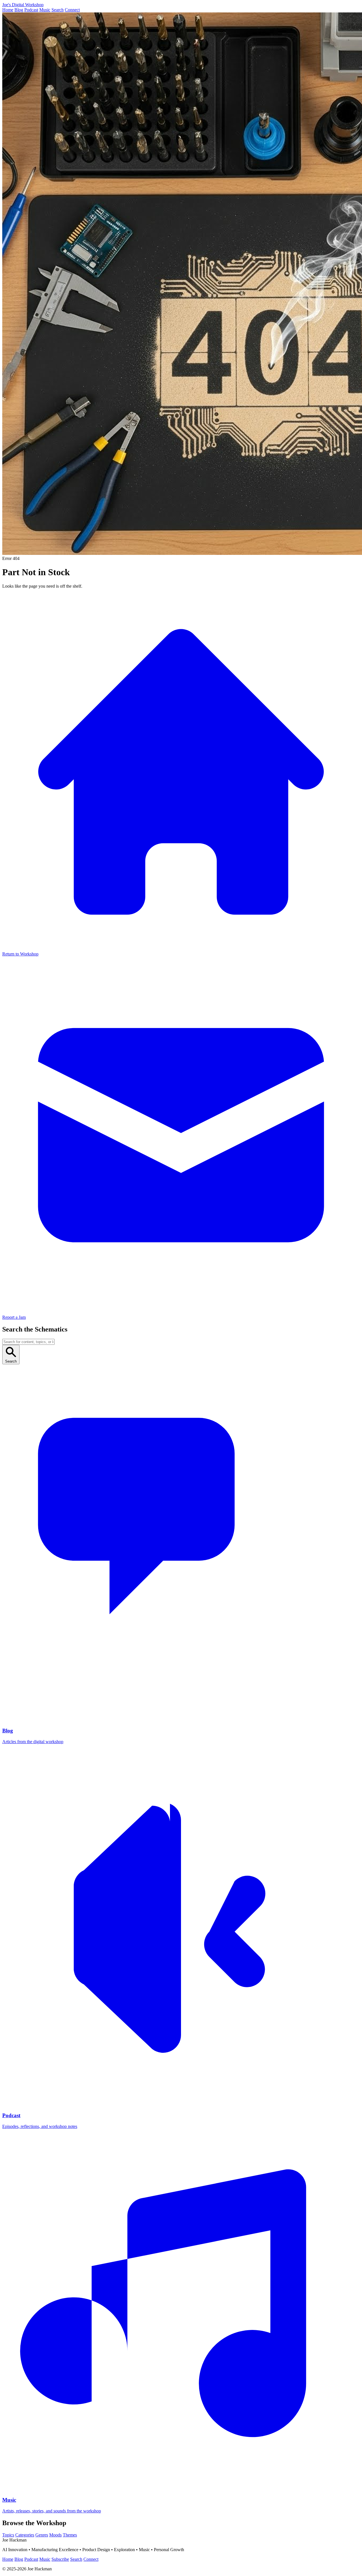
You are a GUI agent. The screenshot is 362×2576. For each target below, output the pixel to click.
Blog (19, 10)
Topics (8, 2535)
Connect (72, 10)
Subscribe (60, 2559)
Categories (25, 2535)
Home (8, 10)
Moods (55, 2535)
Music (45, 10)
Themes (70, 2535)
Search (58, 10)
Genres (42, 2535)
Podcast (31, 10)
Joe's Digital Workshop (23, 5)
